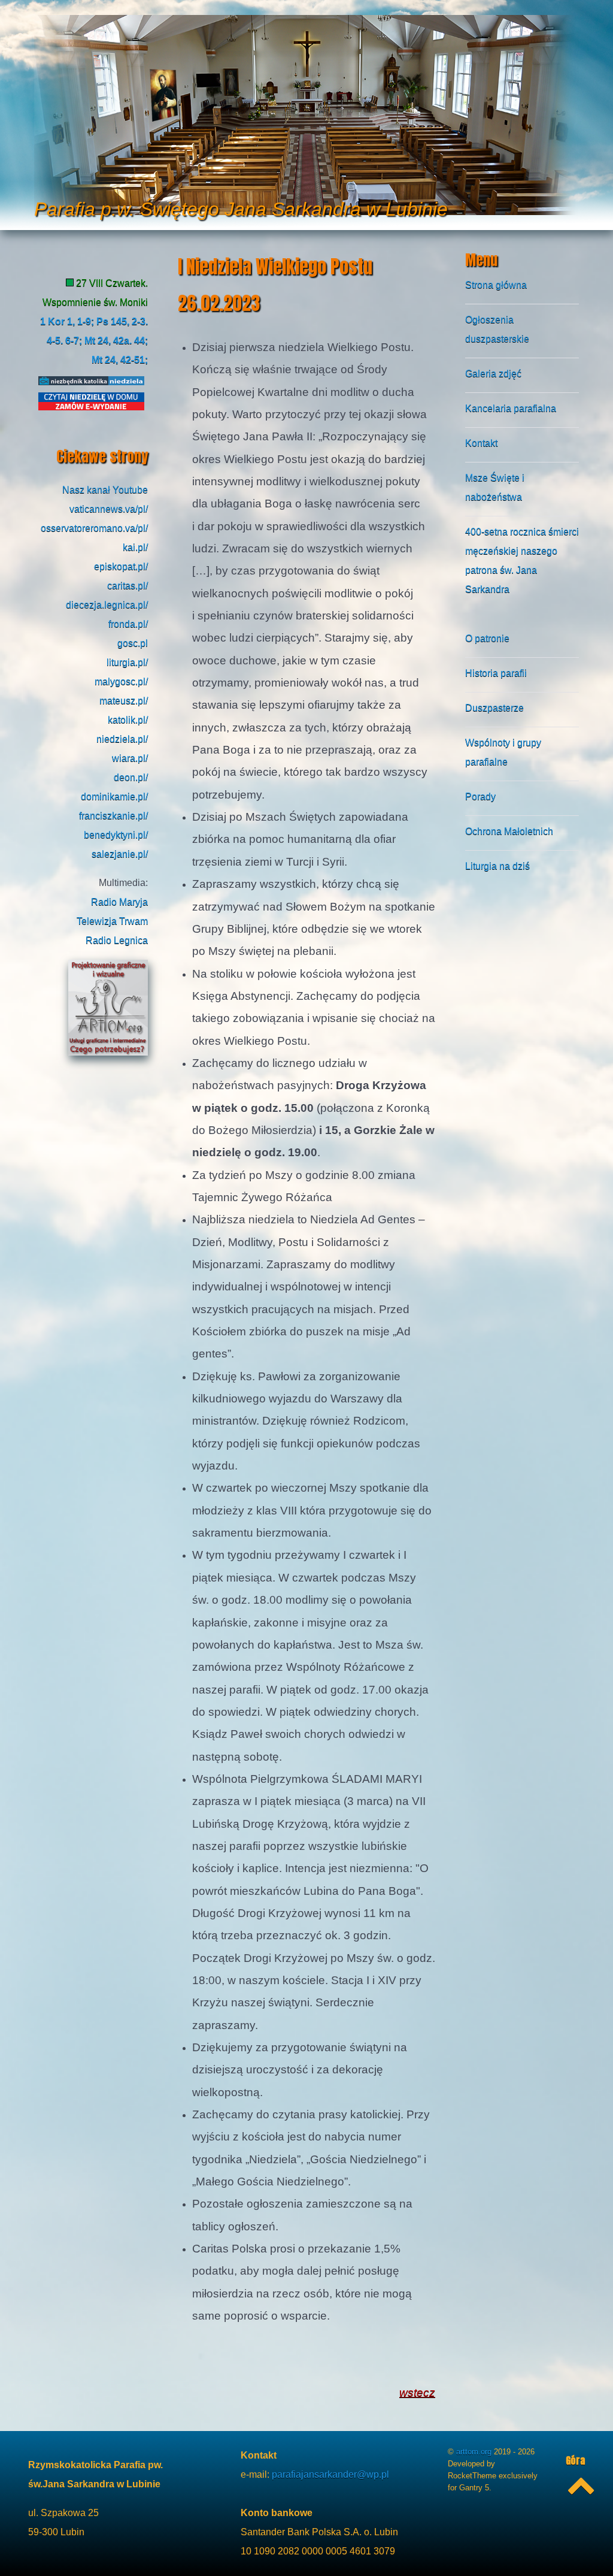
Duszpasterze (494, 708)
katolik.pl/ (128, 720)
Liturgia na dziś (497, 866)
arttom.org (475, 2452)
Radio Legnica (117, 940)
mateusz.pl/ (124, 701)
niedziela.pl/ (122, 739)
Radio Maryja (119, 902)
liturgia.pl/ (127, 662)
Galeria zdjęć (493, 374)
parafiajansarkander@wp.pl (330, 2474)
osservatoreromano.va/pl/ (94, 528)
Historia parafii (496, 673)
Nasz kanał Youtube (105, 490)
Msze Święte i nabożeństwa (495, 487)
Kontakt (481, 443)
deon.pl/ (131, 777)
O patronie (487, 638)
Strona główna (496, 285)
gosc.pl (133, 643)
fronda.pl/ (128, 624)
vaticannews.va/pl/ (109, 509)
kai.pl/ (135, 547)
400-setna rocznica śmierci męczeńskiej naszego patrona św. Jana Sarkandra (522, 560)
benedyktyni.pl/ (116, 835)
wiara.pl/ (130, 758)
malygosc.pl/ (121, 681)
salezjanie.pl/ (120, 854)
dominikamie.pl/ (114, 796)
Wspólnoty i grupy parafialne (503, 752)
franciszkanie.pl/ (113, 816)
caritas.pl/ (128, 586)
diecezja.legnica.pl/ (107, 605)
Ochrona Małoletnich (509, 831)
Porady (480, 796)
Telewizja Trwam (112, 921)
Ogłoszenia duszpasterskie (497, 329)
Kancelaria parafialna (511, 408)
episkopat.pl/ (121, 566)
